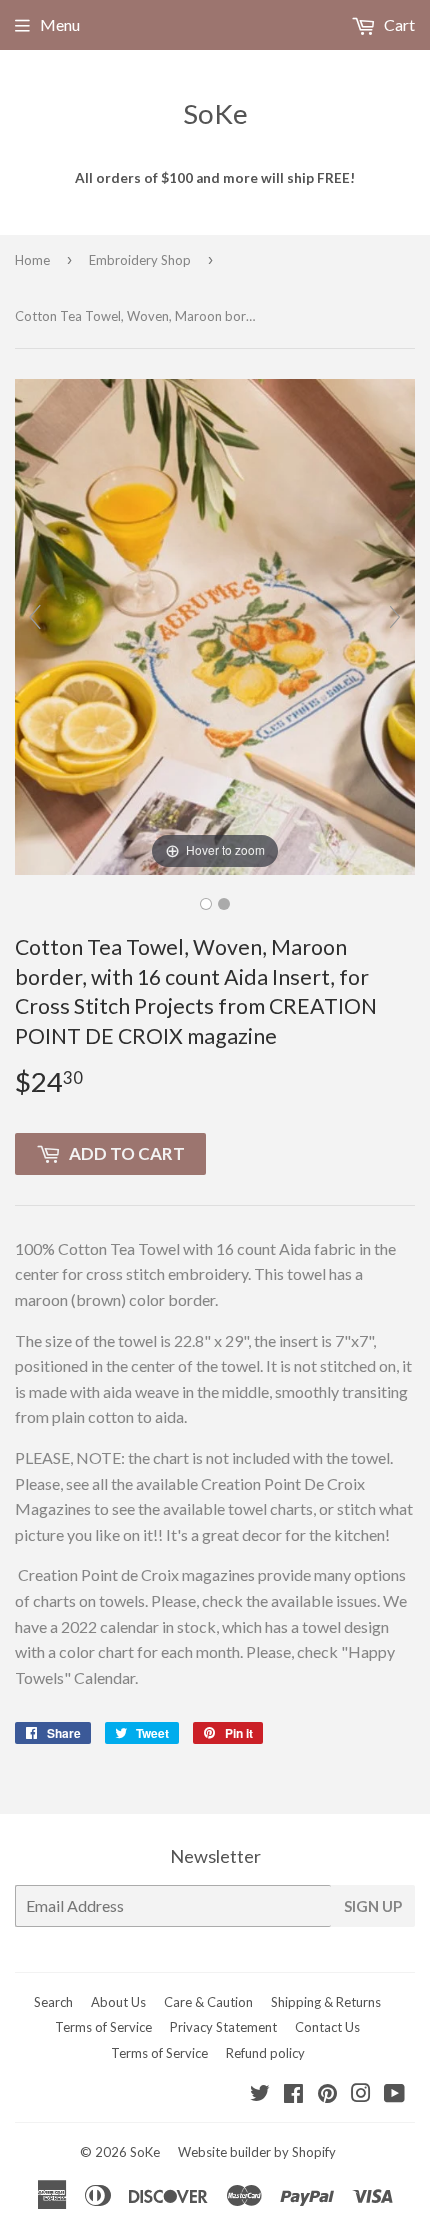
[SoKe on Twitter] (260, 2094)
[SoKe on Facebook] (293, 2094)
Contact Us (327, 2027)
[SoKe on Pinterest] (327, 2094)
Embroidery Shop (140, 260)
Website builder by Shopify (257, 2152)
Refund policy (265, 2053)
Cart (398, 24)
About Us (118, 2002)
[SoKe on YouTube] (394, 2094)
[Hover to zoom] (215, 624)
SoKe (215, 113)
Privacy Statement (223, 2027)
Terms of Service (103, 2027)
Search (53, 2002)
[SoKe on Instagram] (361, 2094)
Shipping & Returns (326, 2002)
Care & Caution (208, 2002)
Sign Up (373, 1906)
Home (32, 260)
